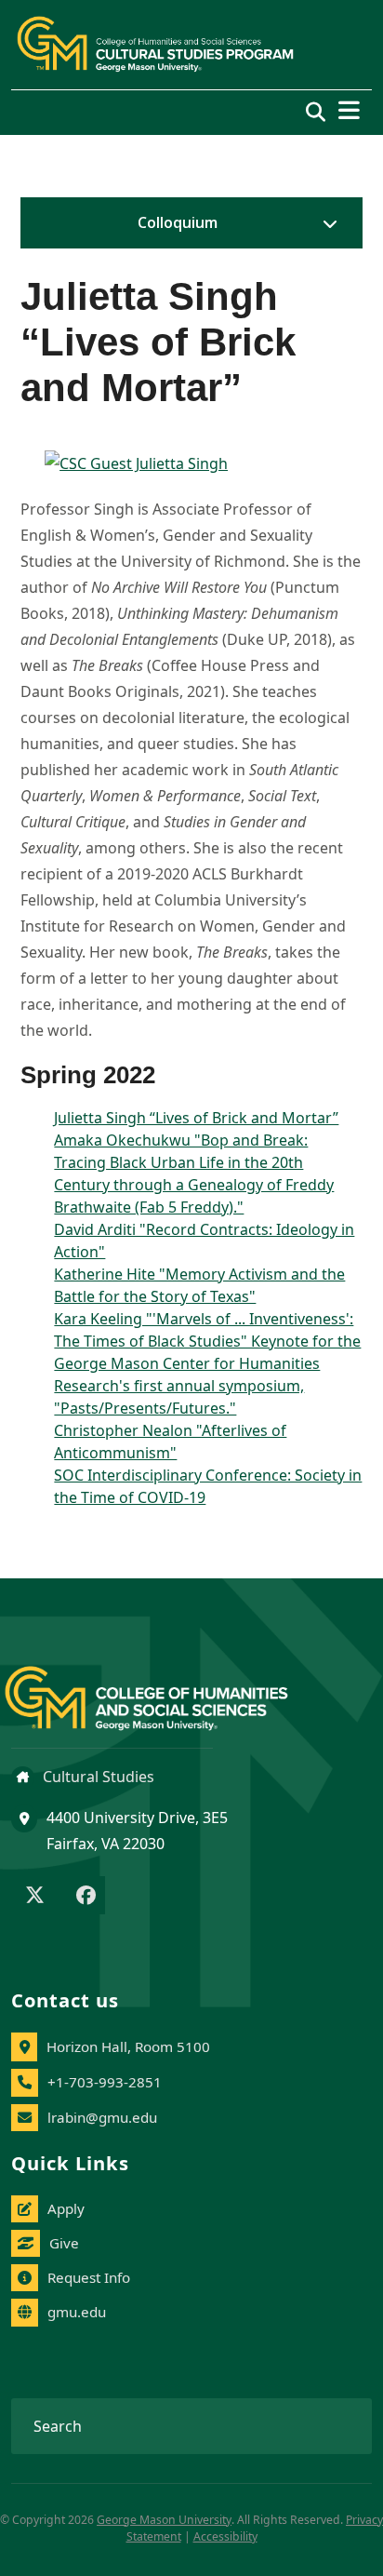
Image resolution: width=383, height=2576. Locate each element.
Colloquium (178, 222)
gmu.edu (77, 2312)
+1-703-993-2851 (105, 2082)
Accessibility (225, 2536)
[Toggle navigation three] (349, 110)
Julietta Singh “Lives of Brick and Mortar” (196, 1118)
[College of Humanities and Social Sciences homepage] (165, 1688)
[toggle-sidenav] (325, 223)
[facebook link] (86, 1897)
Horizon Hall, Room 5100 (128, 2046)
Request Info (89, 2277)
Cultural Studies (97, 1777)
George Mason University (164, 2520)
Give (64, 2243)
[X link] (35, 1897)
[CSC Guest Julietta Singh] (191, 463)
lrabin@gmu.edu (102, 2117)
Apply (66, 2208)
